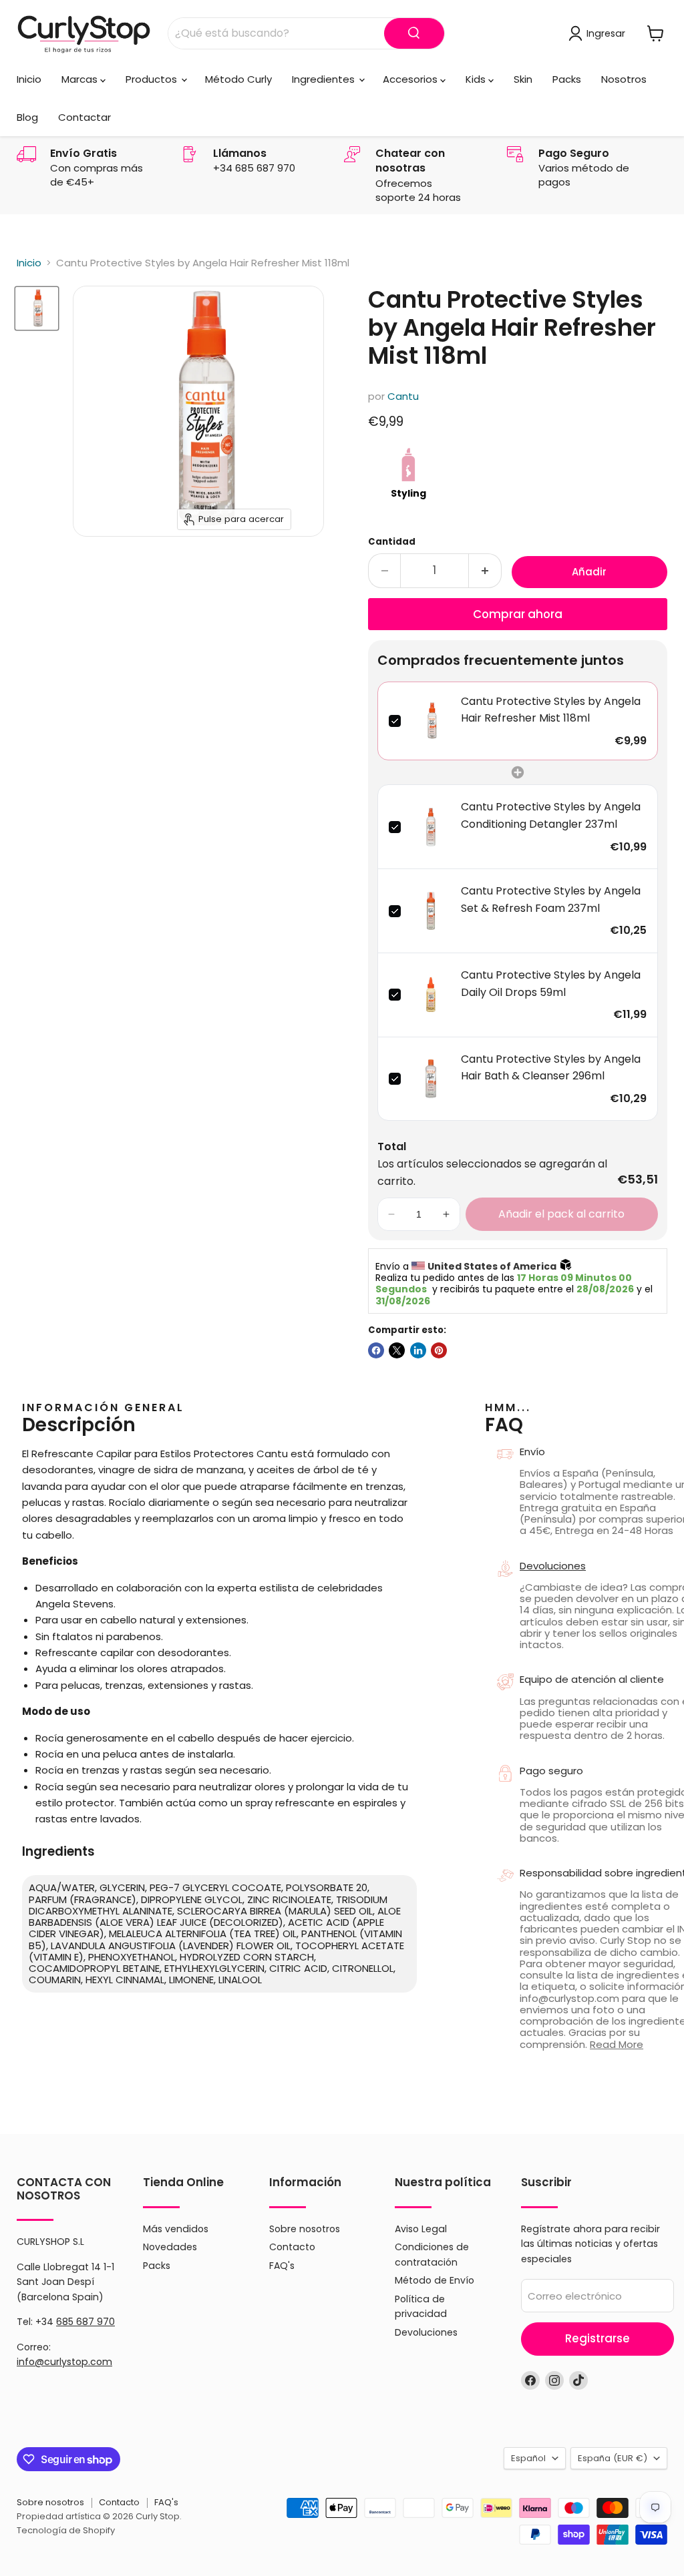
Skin (523, 79)
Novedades (170, 2247)
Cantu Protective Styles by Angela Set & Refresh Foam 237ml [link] (551, 899)
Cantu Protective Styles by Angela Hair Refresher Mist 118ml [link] (551, 710)
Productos (153, 79)
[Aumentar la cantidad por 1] (485, 570)
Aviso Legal (421, 2229)
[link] (431, 721)
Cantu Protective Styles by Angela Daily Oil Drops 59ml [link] (551, 984)
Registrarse (597, 2338)
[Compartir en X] (397, 1350)
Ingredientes (325, 79)
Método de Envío (435, 2280)
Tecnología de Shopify (66, 2530)
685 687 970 (85, 2322)
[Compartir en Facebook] (376, 1350)
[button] (391, 1214)
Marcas (81, 79)
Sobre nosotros (305, 2229)
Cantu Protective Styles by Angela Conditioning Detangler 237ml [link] (551, 815)
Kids (477, 79)
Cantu (403, 396)
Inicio (29, 79)
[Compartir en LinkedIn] (418, 1350)
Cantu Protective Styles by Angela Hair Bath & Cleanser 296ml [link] (551, 1068)
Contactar (84, 117)
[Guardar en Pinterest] (439, 1350)
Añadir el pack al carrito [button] (561, 1214)
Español (528, 2458)
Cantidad (392, 542)
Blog (27, 117)
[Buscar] (414, 33)
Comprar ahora (518, 614)
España (613, 2458)
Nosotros (624, 79)
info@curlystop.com (64, 2362)
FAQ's (282, 2266)
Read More (617, 2044)
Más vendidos (176, 2229)
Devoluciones (426, 2332)
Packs (567, 79)
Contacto (292, 2247)
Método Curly (238, 79)
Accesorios (411, 79)
